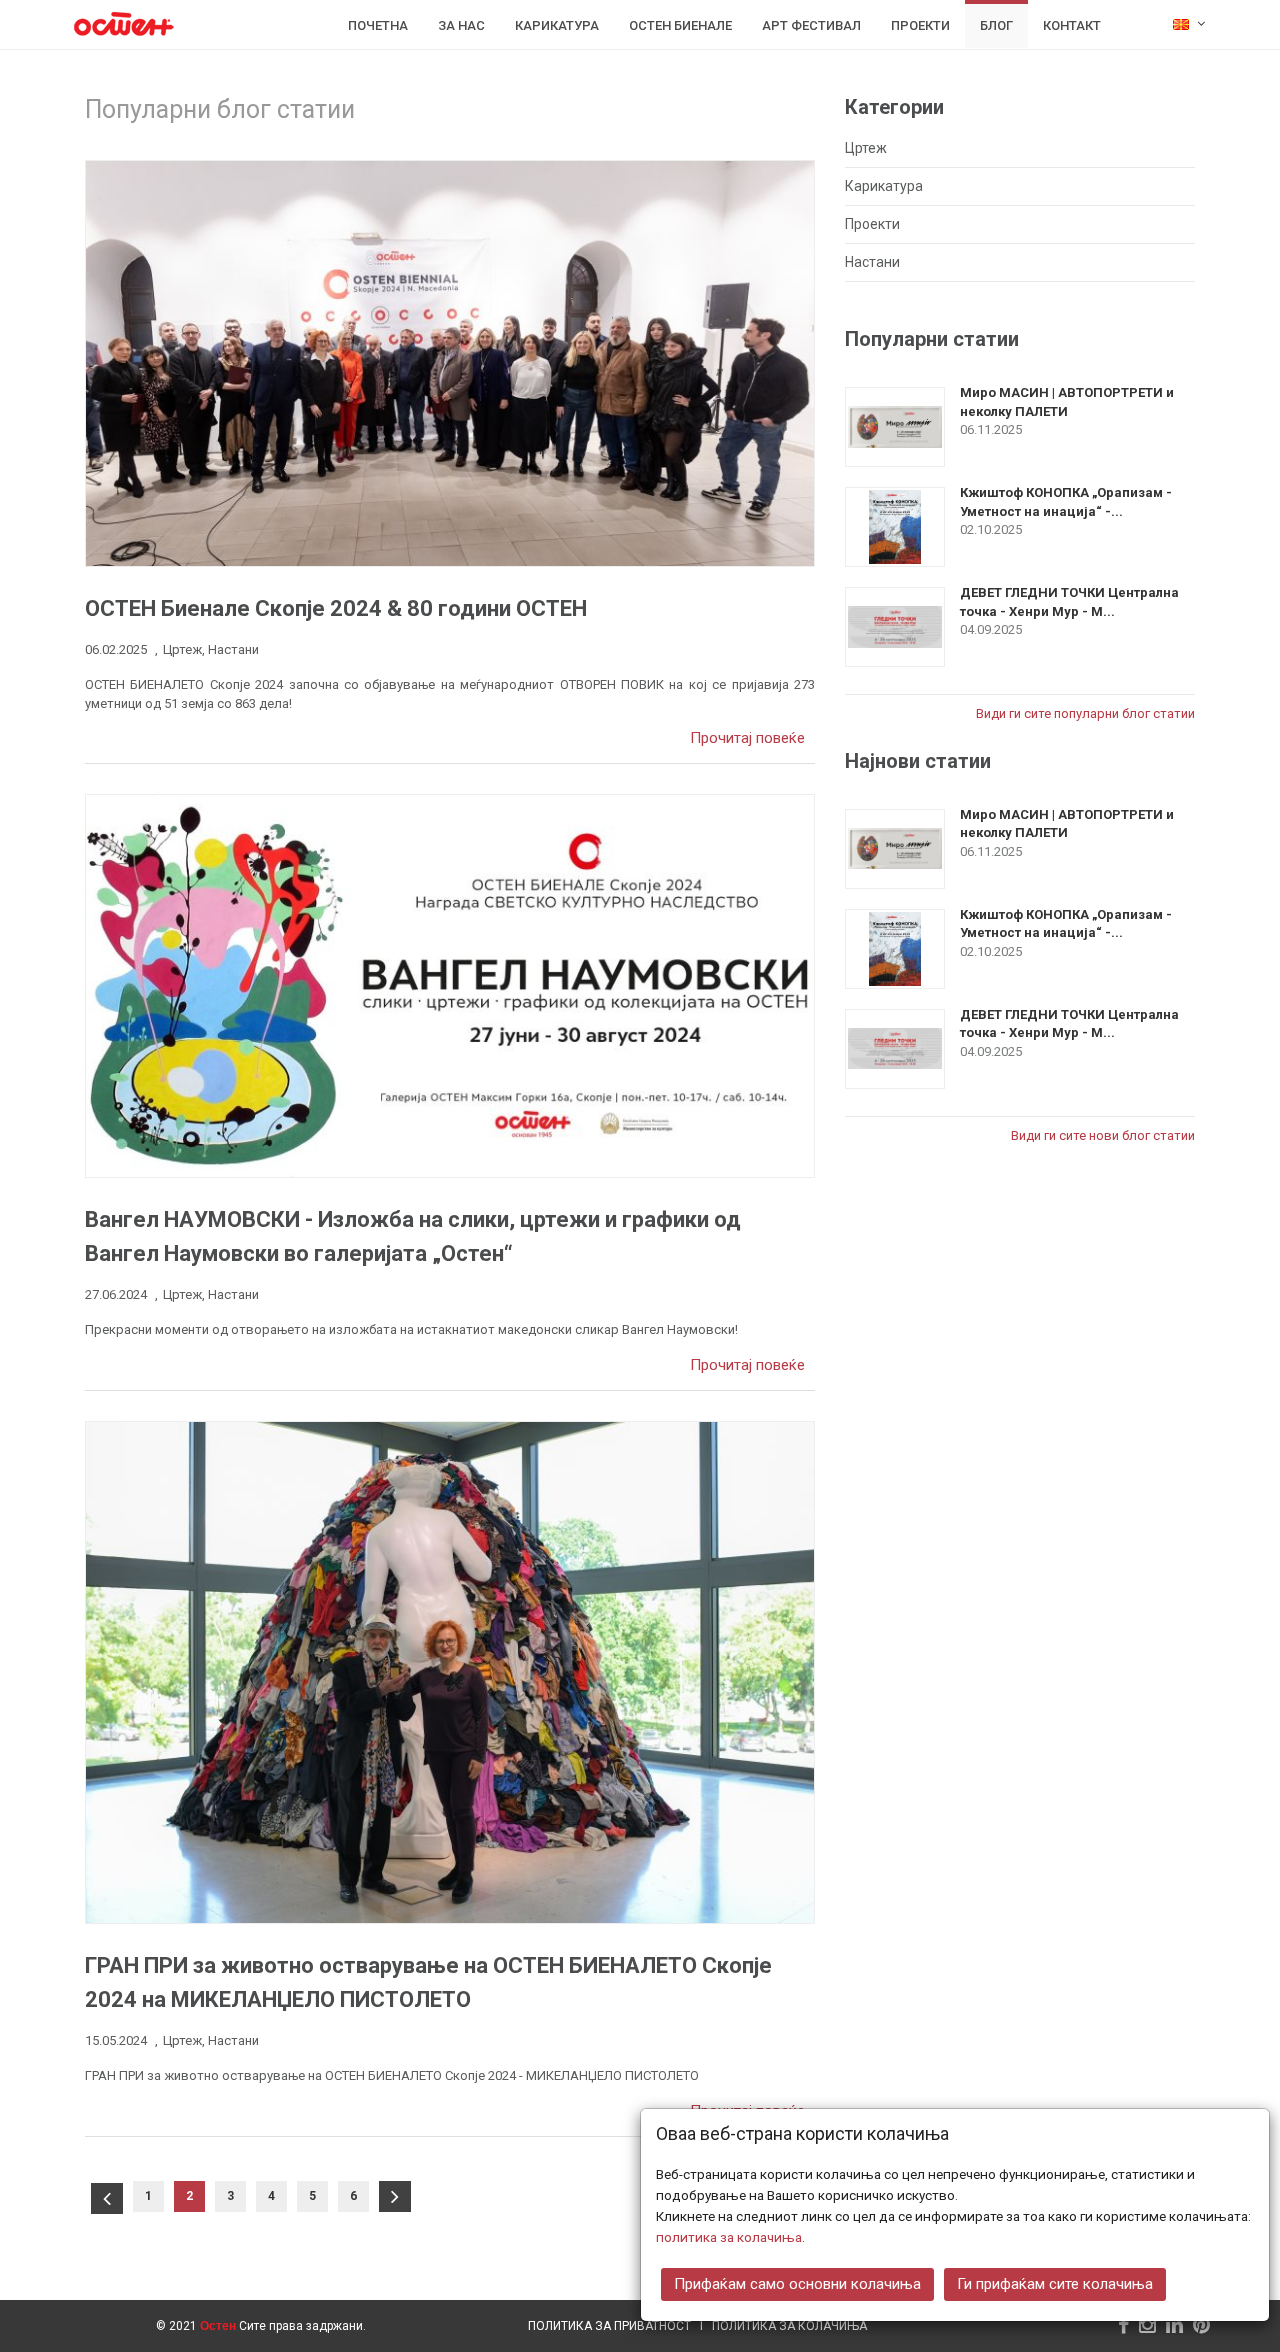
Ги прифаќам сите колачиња (1055, 2284)
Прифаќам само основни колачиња (797, 2284)
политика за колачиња (729, 2237)
